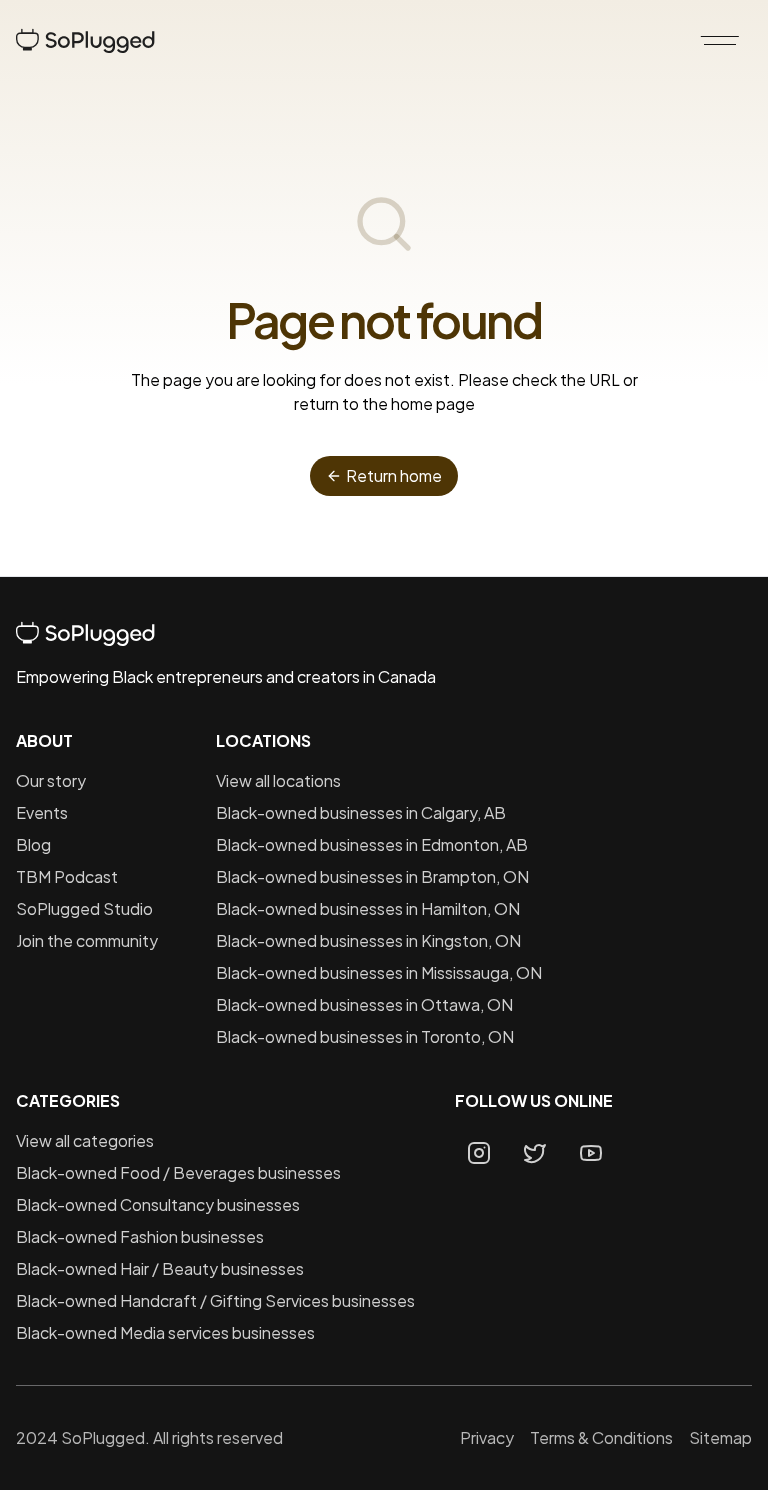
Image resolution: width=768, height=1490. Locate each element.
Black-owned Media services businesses (165, 1332)
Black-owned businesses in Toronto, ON (365, 1036)
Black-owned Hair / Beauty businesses (160, 1268)
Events (42, 812)
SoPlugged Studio (84, 908)
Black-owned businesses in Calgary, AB (361, 812)
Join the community (87, 940)
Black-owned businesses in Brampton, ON (372, 876)
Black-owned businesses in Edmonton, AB (372, 844)
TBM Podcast (67, 876)
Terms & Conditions (601, 1437)
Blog (33, 844)
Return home (394, 475)
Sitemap (720, 1437)
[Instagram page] (479, 1153)
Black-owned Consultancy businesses (158, 1204)
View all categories (85, 1140)
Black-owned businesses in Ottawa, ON (364, 1004)
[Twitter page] (535, 1153)
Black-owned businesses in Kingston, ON (368, 940)
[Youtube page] (591, 1153)
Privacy (487, 1437)
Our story (51, 780)
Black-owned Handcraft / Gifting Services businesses (215, 1300)
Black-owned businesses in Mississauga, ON (379, 972)
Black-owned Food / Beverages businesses (178, 1172)
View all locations (278, 780)
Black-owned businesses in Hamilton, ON (368, 908)
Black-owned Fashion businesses (140, 1236)
